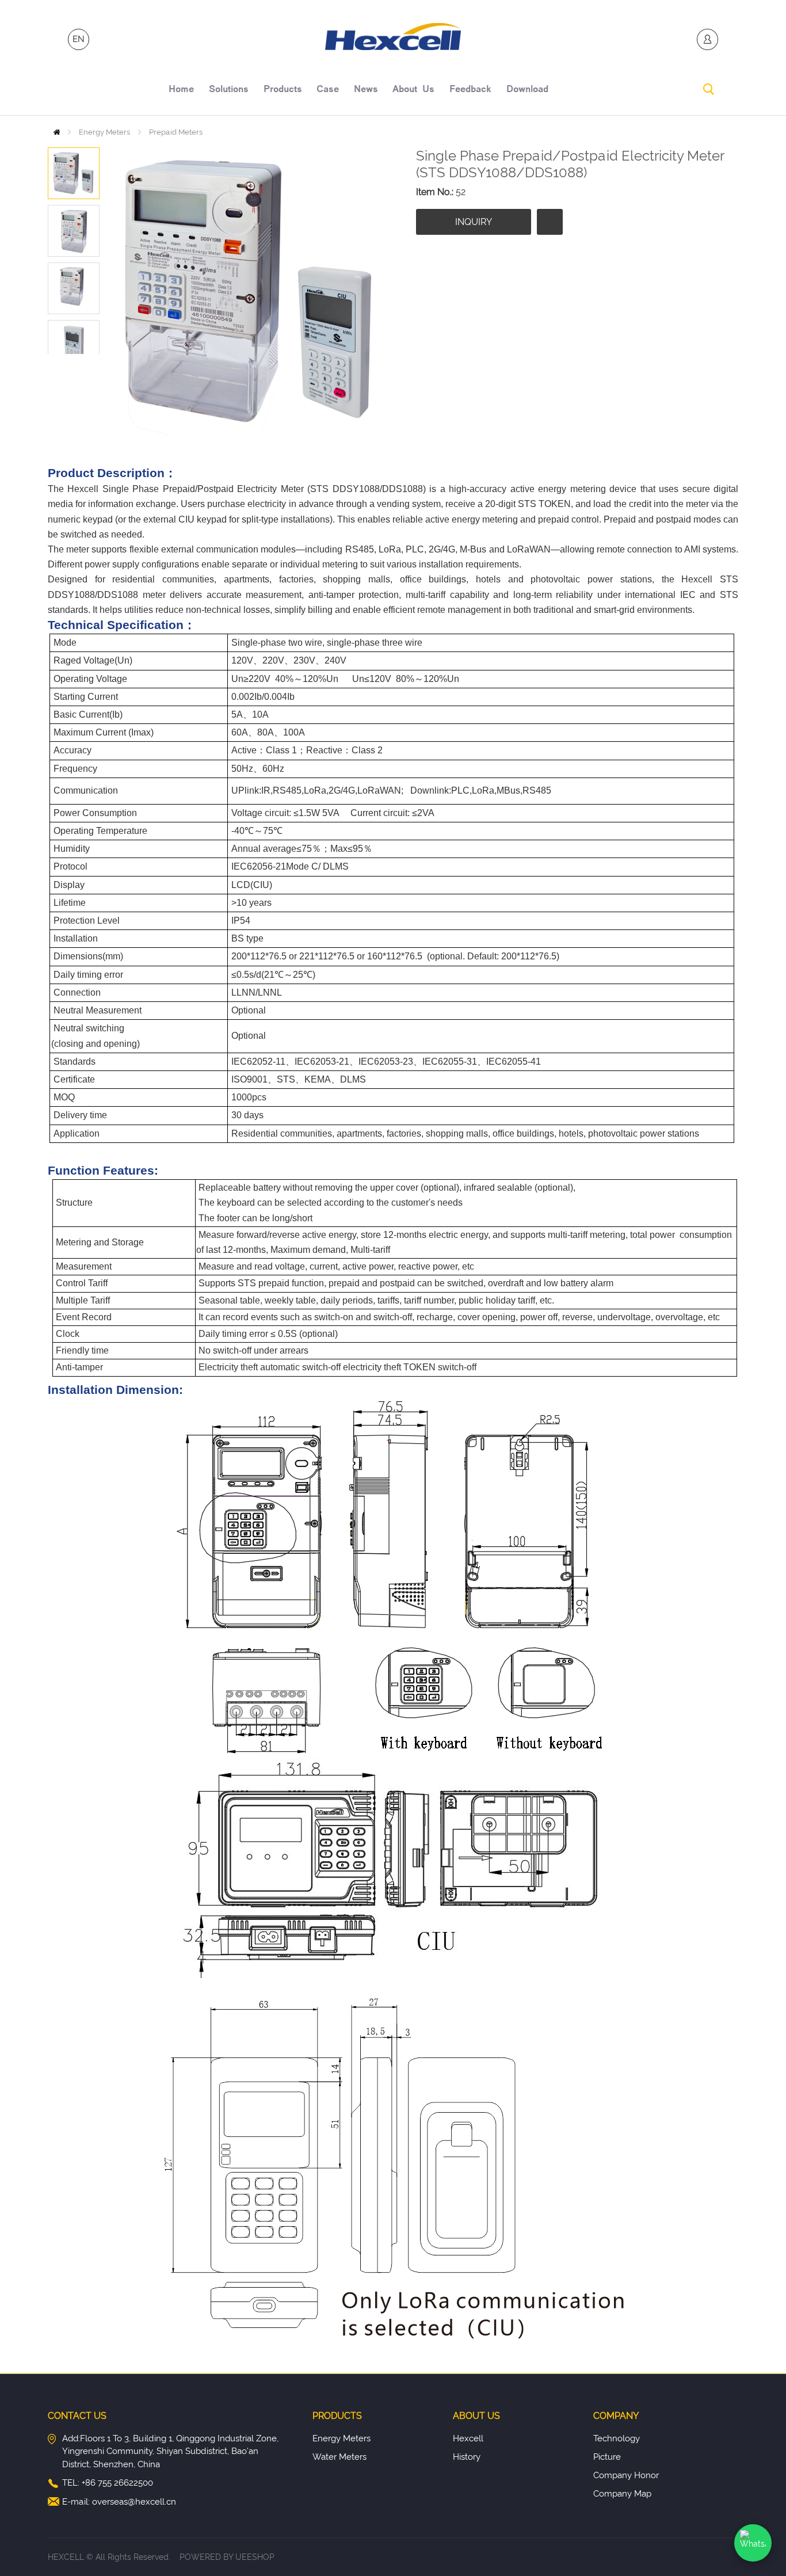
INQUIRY (474, 222)
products (283, 90)
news (366, 90)
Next (87, 363)
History (467, 2457)
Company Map (622, 2494)
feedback (470, 90)
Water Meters (339, 2457)
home (181, 90)
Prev (61, 363)
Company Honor (626, 2475)
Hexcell (468, 2438)
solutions (229, 90)
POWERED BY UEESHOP (227, 2557)
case (328, 90)
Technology (617, 2438)
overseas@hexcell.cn (134, 2502)
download (527, 90)
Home (57, 132)
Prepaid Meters (176, 132)
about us (413, 90)
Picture (607, 2457)
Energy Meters (104, 132)
